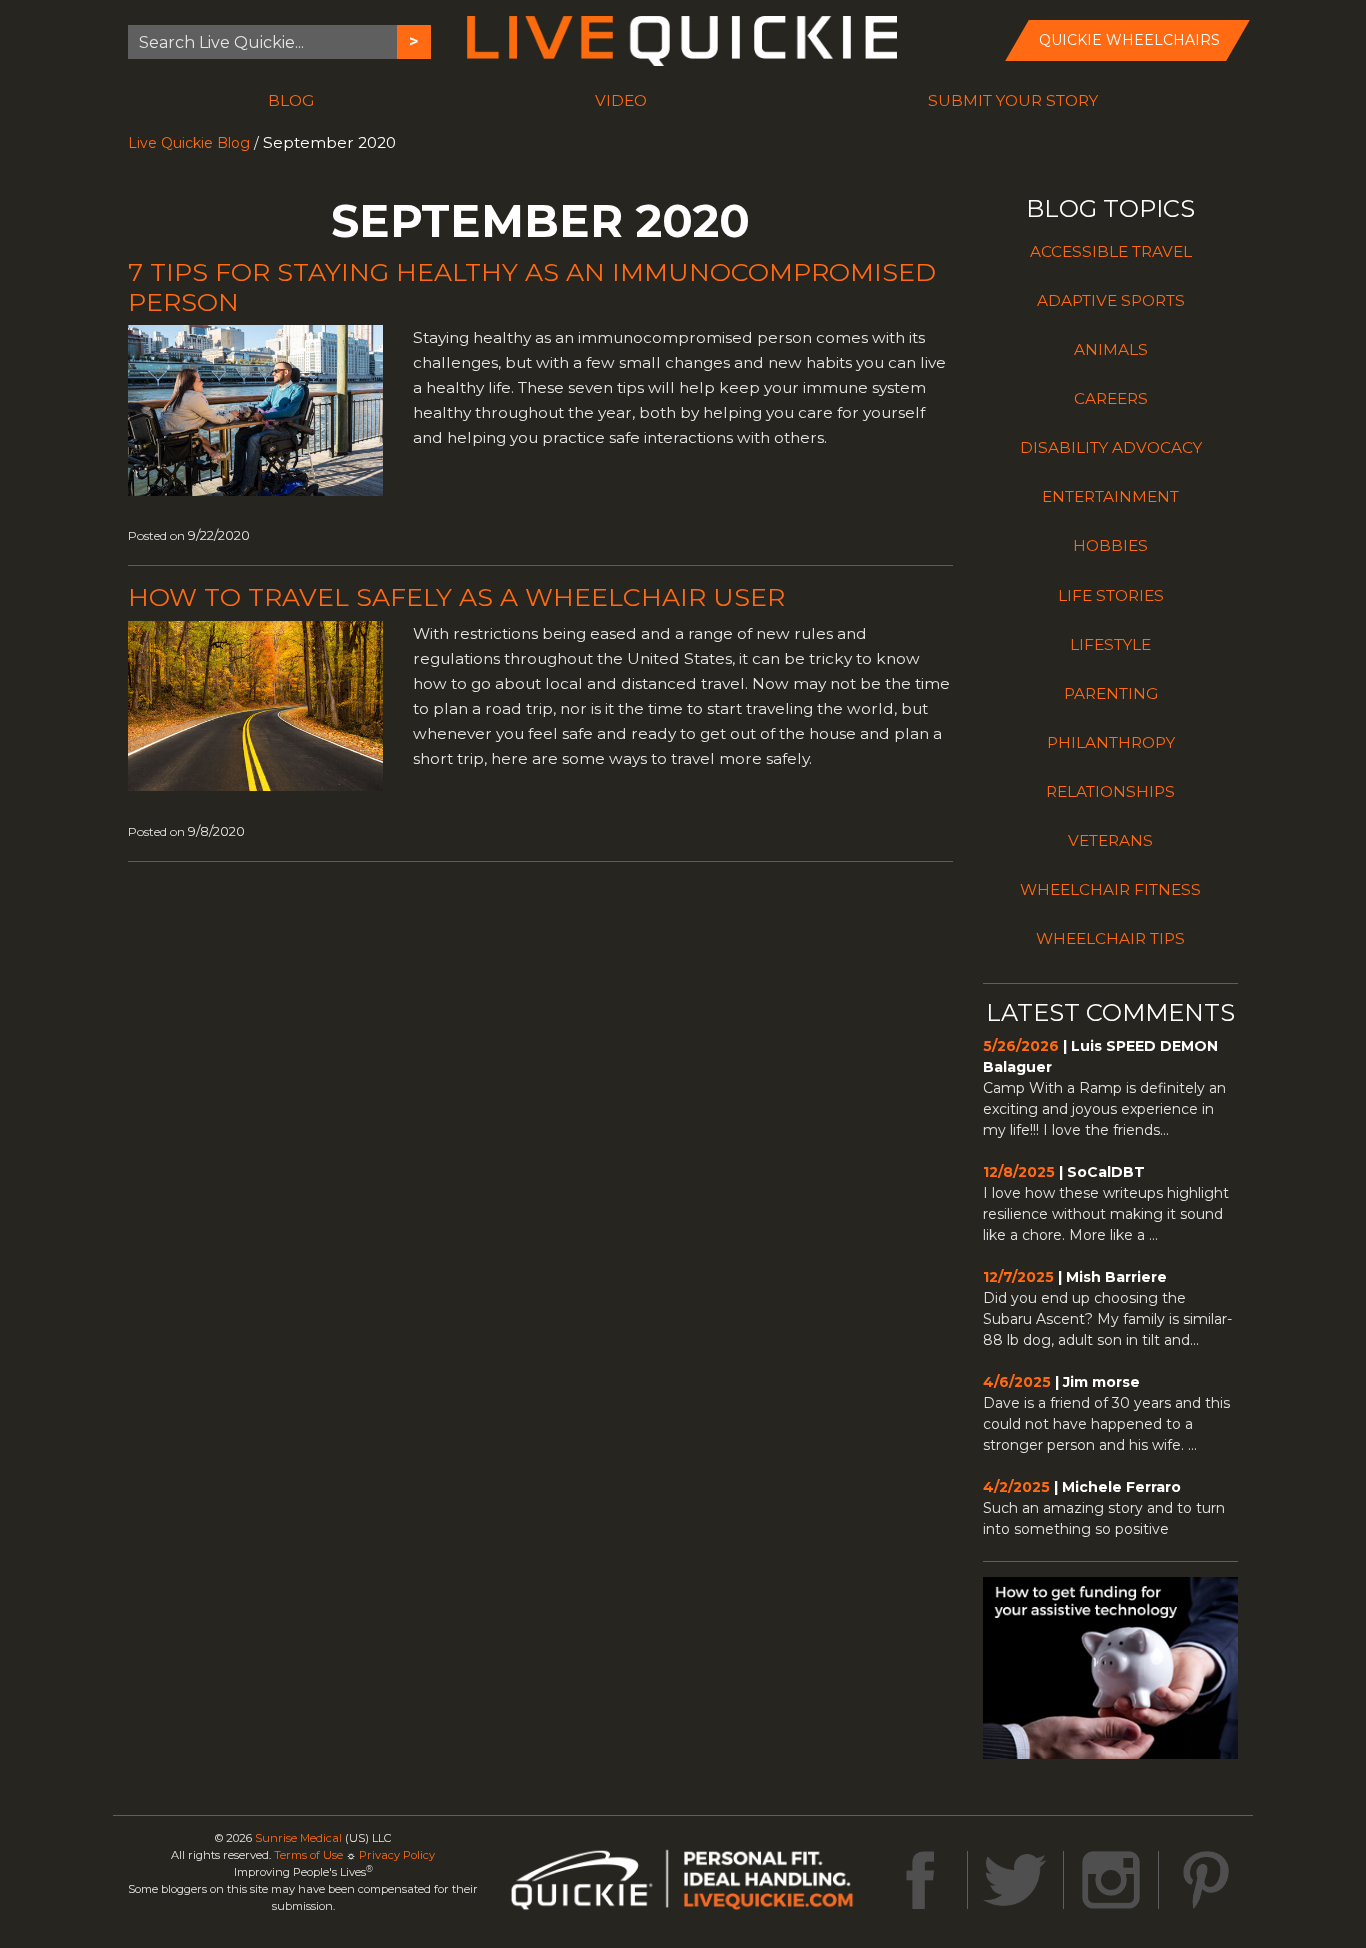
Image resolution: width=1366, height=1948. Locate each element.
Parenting (1111, 693)
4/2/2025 (1016, 1487)
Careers (1111, 398)
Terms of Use (308, 1855)
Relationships (1110, 791)
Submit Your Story (1013, 100)
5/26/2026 (1021, 1046)
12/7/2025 (1018, 1277)
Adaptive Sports (1111, 300)
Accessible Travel (1111, 251)
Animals (1111, 349)
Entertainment (1110, 496)
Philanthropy (1111, 742)
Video (621, 100)
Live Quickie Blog (189, 143)
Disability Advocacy (1111, 447)
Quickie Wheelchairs (1129, 40)
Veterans (1110, 840)
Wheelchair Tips (1110, 938)
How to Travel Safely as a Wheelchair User (456, 597)
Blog (291, 100)
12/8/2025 (1019, 1172)
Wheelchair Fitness (1110, 889)
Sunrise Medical (298, 1838)
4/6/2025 (1017, 1382)
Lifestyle (1110, 644)
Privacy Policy (397, 1855)
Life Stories (1111, 595)
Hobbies (1110, 545)
